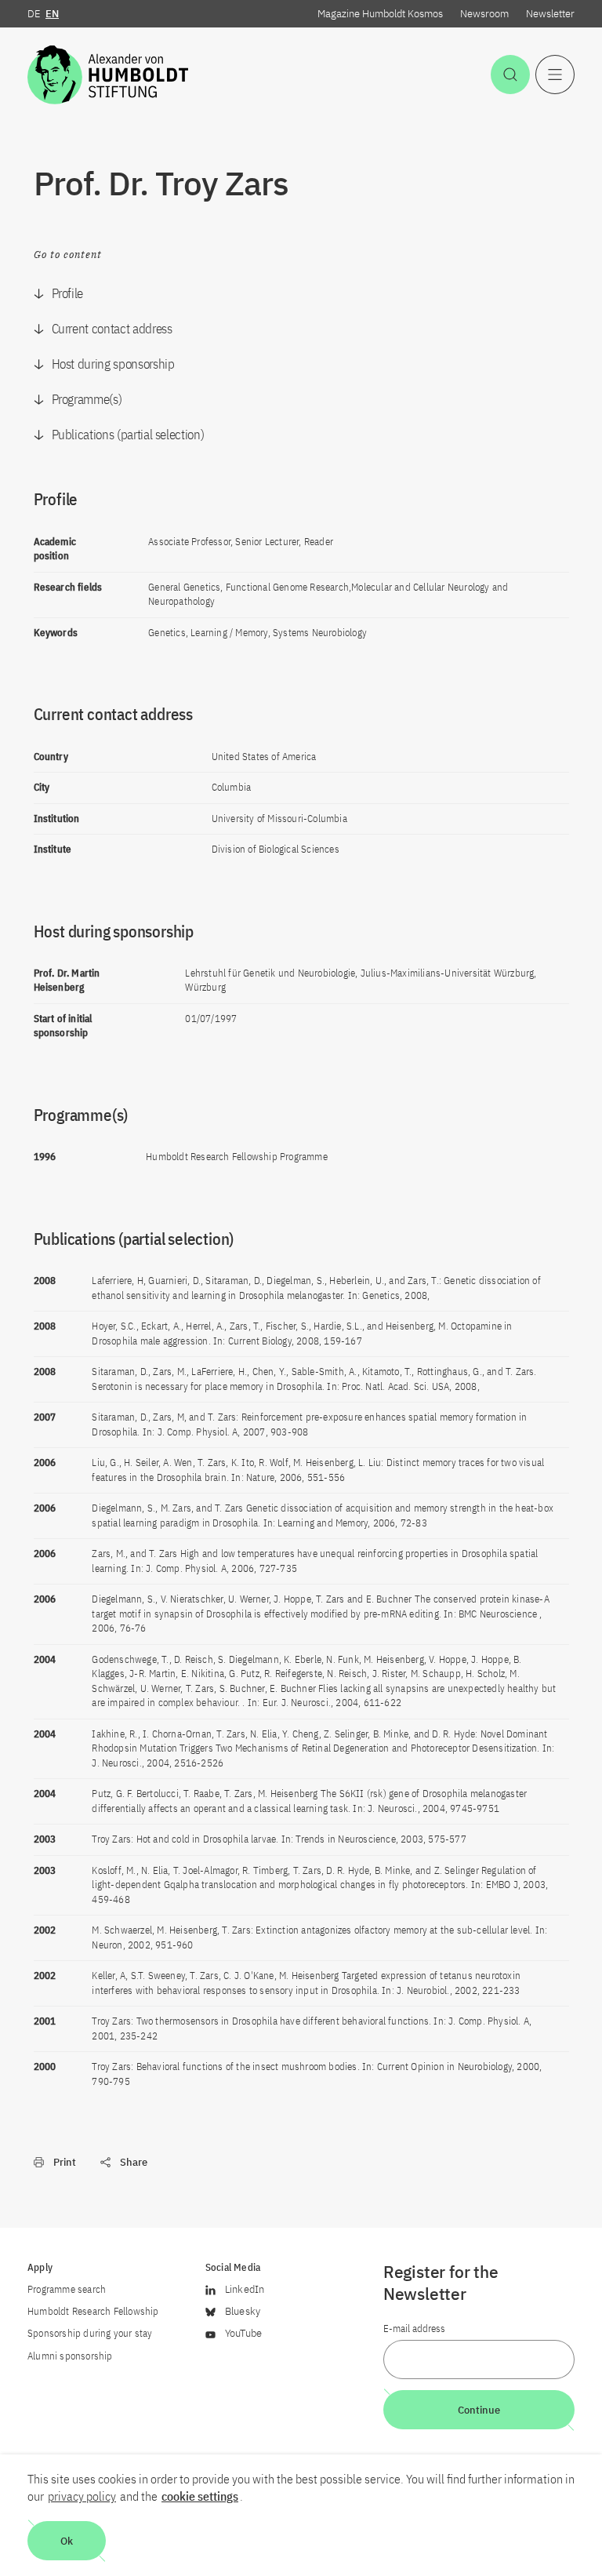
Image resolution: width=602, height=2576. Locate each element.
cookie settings (200, 2496)
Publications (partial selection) (128, 435)
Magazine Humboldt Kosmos (380, 14)
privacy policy (82, 2496)
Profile (68, 293)
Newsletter (550, 14)
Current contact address (112, 329)
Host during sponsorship (113, 364)
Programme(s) (87, 399)
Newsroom (484, 14)
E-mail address (414, 2329)
